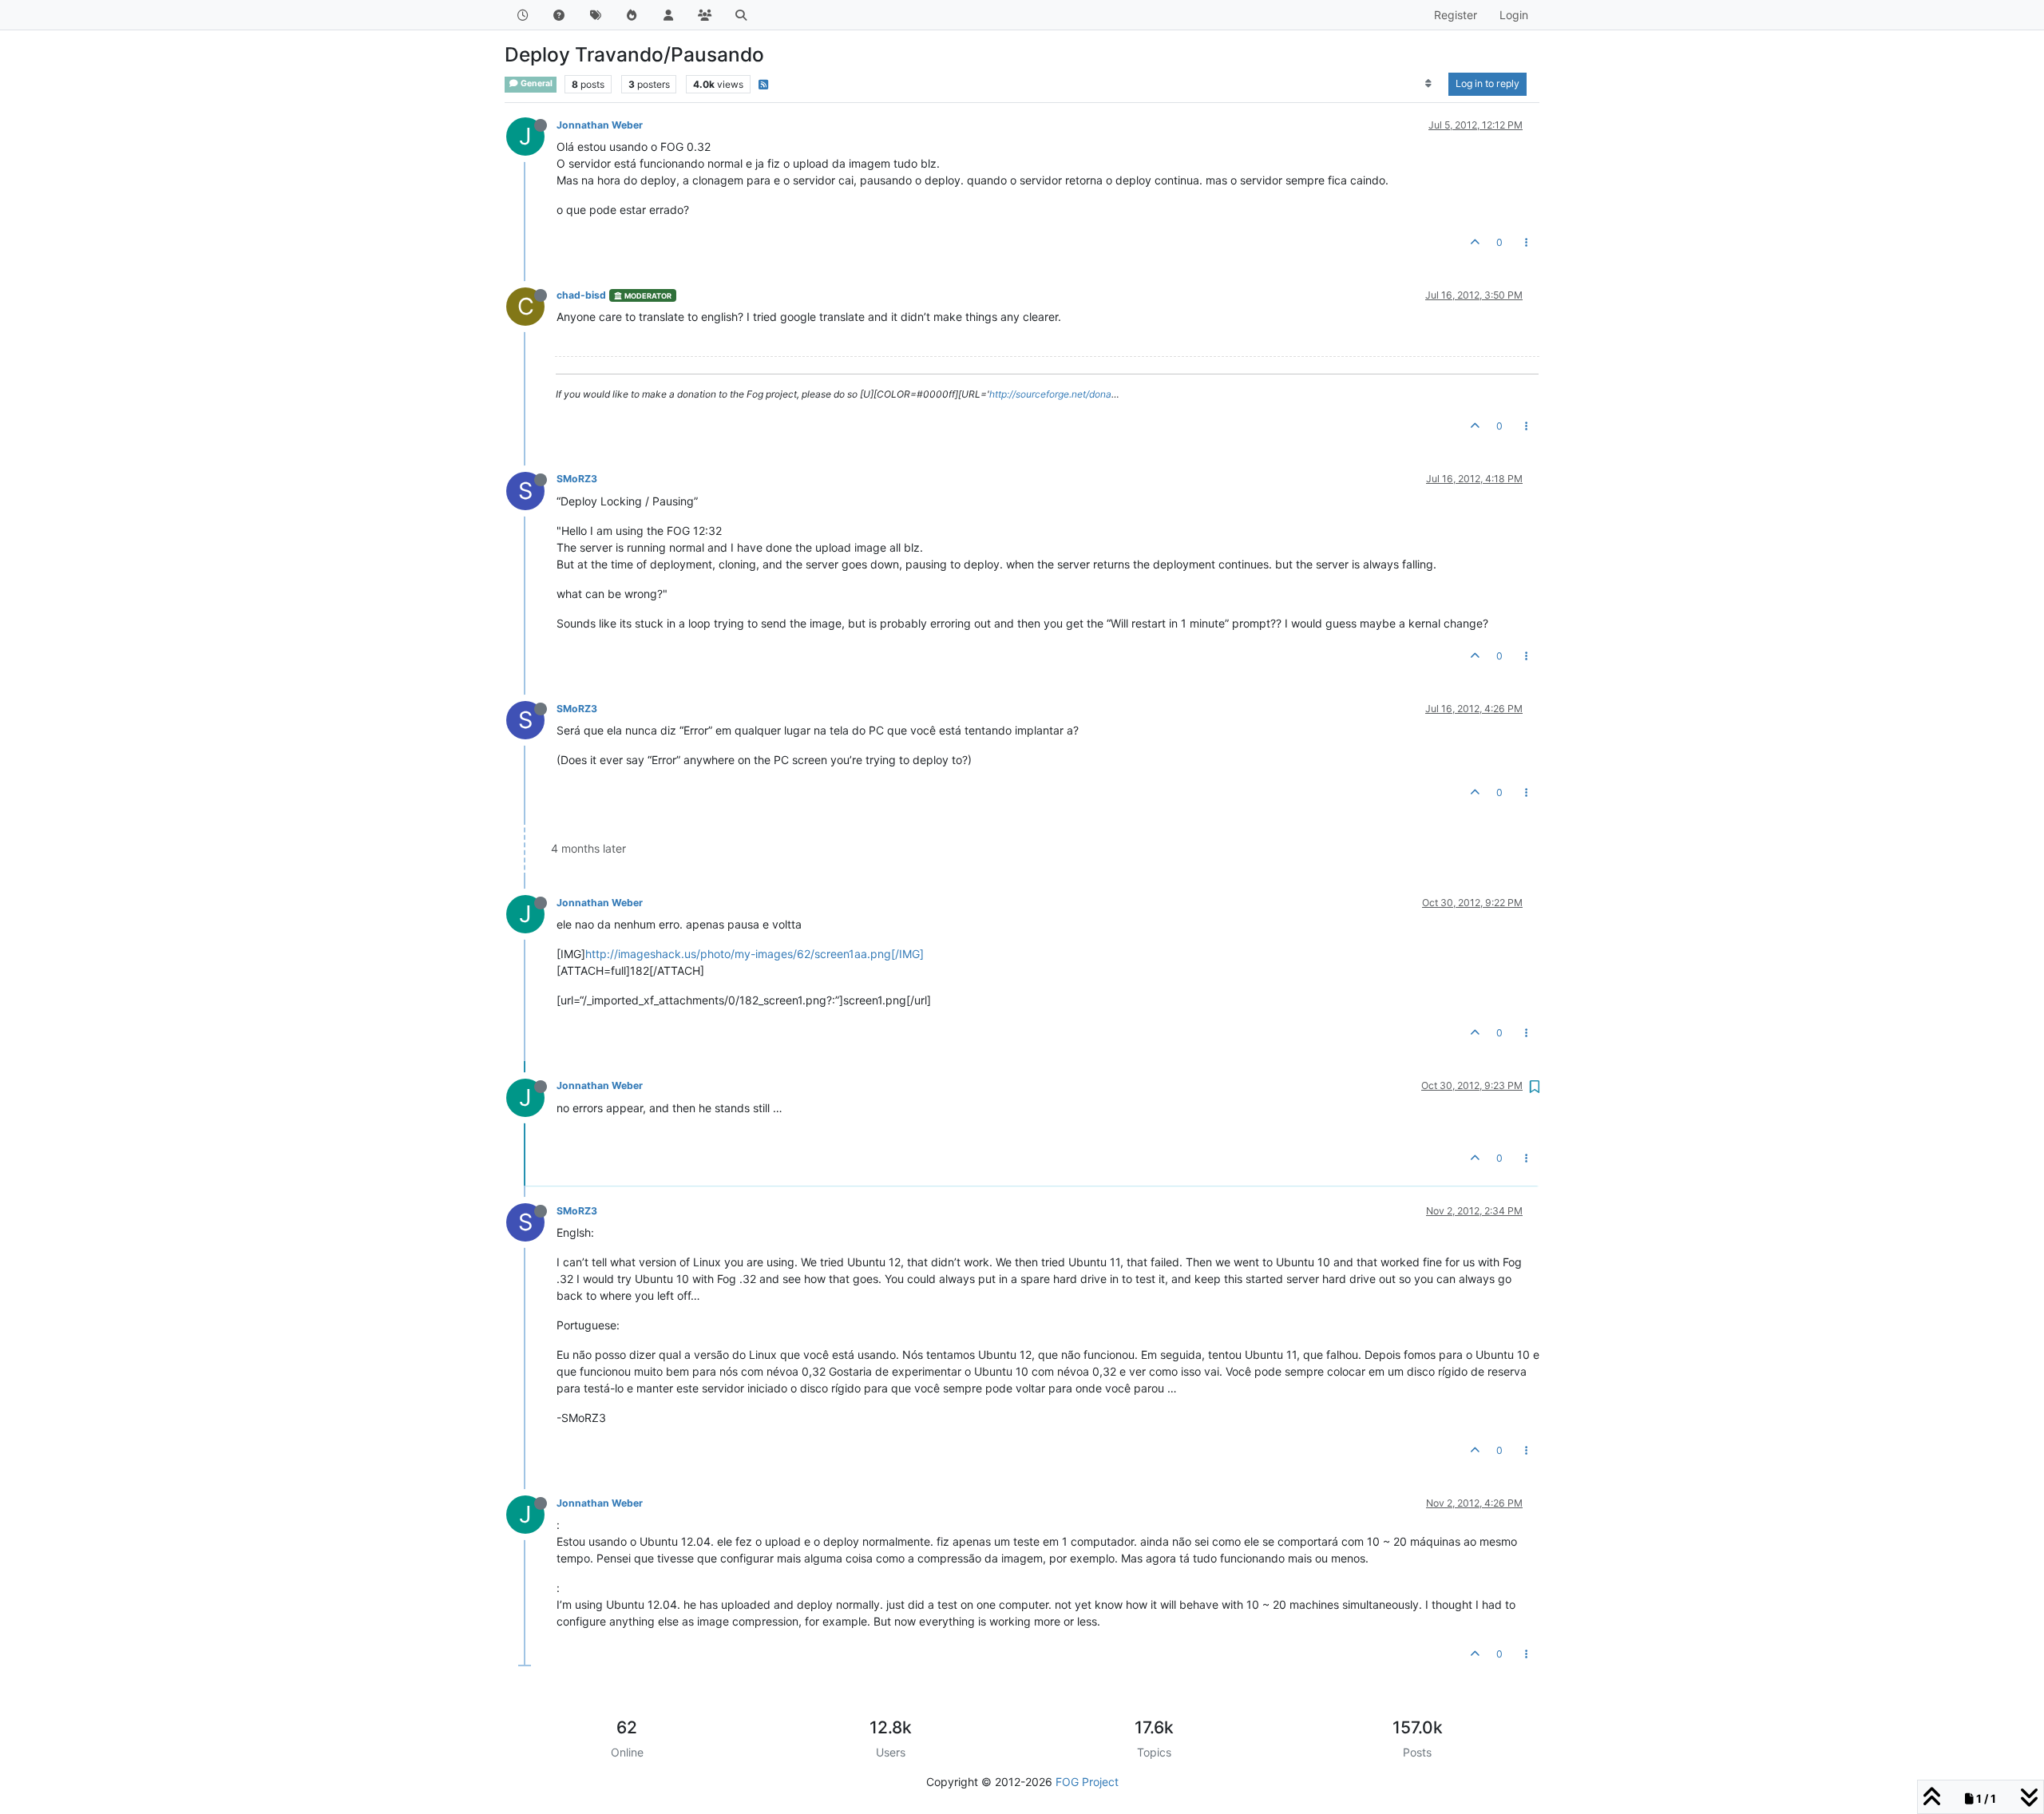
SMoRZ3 (577, 479)
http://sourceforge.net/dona (1050, 394)
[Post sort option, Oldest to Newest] (1429, 84)
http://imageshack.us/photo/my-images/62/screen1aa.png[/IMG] (755, 954)
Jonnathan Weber (600, 125)
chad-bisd (581, 295)
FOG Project (1087, 1782)
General (536, 83)
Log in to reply (1487, 83)
